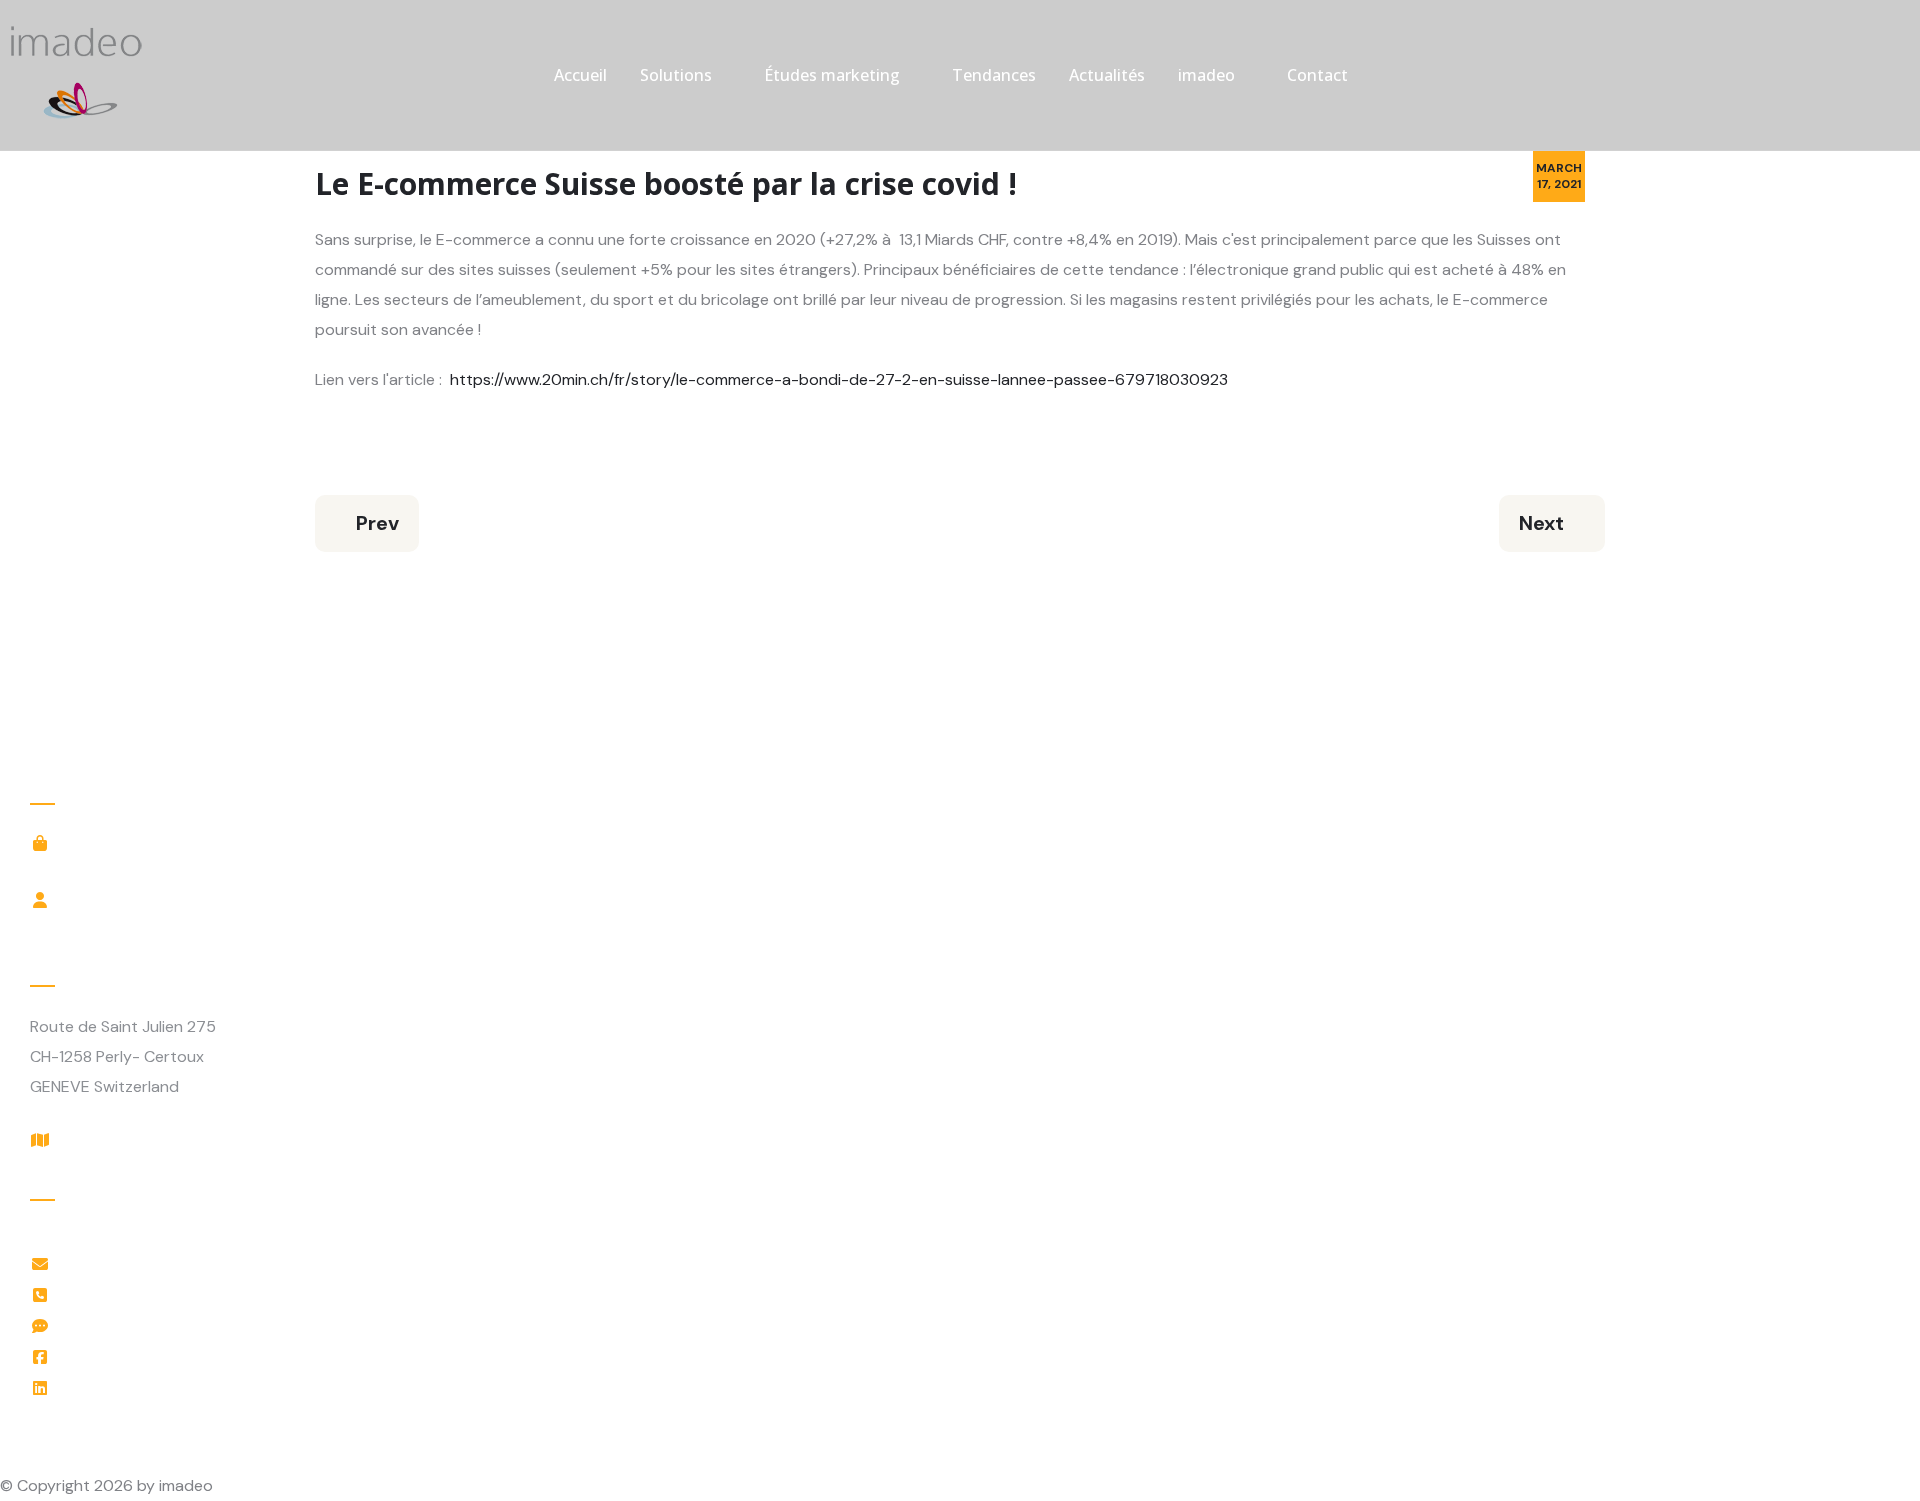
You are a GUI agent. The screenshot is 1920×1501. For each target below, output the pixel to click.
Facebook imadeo (133, 1356)
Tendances (994, 75)
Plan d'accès (113, 1139)
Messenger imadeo (137, 1325)
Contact (1317, 75)
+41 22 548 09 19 (130, 1294)
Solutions (676, 75)
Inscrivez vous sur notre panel (177, 868)
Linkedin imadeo (126, 1387)
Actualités (1107, 75)
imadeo (1206, 75)
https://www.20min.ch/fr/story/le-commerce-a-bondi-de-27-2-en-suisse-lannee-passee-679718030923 (839, 379)
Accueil (580, 75)
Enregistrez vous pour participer (186, 925)
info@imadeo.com (133, 1263)
